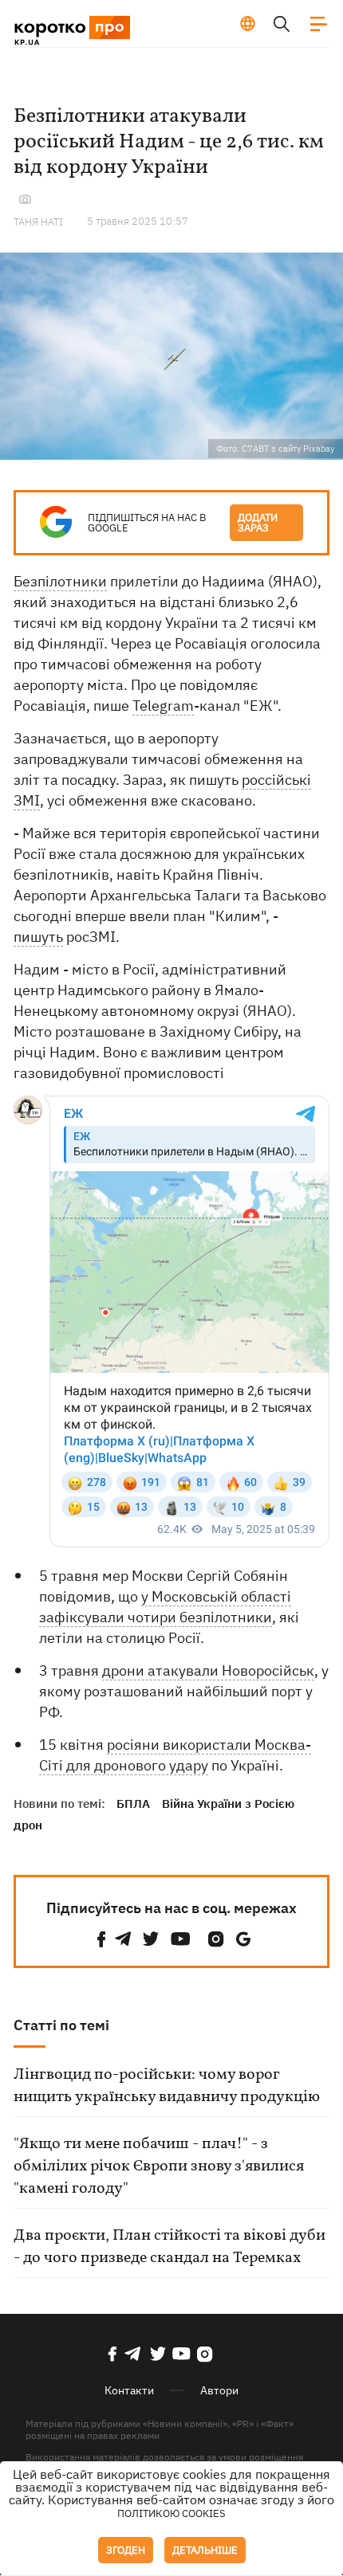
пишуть (38, 937)
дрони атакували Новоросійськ (208, 1670)
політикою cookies (171, 2513)
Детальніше (205, 2550)
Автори (219, 2390)
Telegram (163, 706)
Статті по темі (61, 2025)
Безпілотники (60, 581)
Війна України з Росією (228, 1804)
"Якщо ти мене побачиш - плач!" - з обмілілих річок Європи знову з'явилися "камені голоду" (159, 2166)
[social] (101, 1939)
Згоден (126, 2550)
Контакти (129, 2390)
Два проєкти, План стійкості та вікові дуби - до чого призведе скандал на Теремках (170, 2247)
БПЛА (133, 1804)
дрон (28, 1825)
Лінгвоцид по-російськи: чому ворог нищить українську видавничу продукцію (167, 2086)
